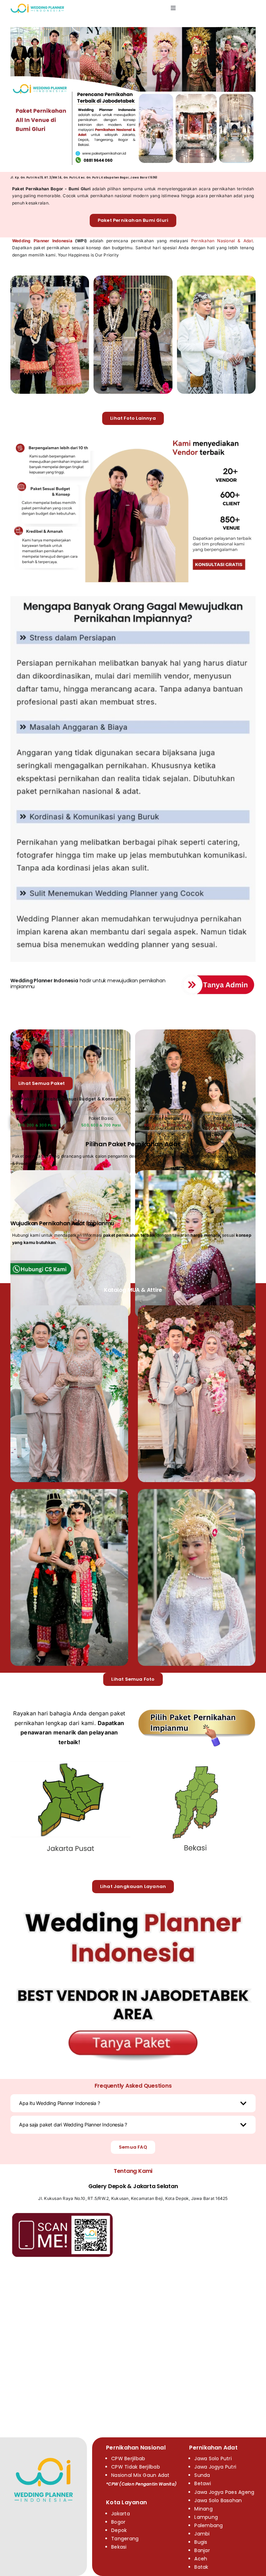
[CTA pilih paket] (197, 1710)
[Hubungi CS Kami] (48, 1263)
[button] (133, 2103)
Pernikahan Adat (213, 2448)
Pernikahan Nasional (136, 2448)
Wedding (22, 981)
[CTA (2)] (133, 1903)
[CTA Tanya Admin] (218, 975)
